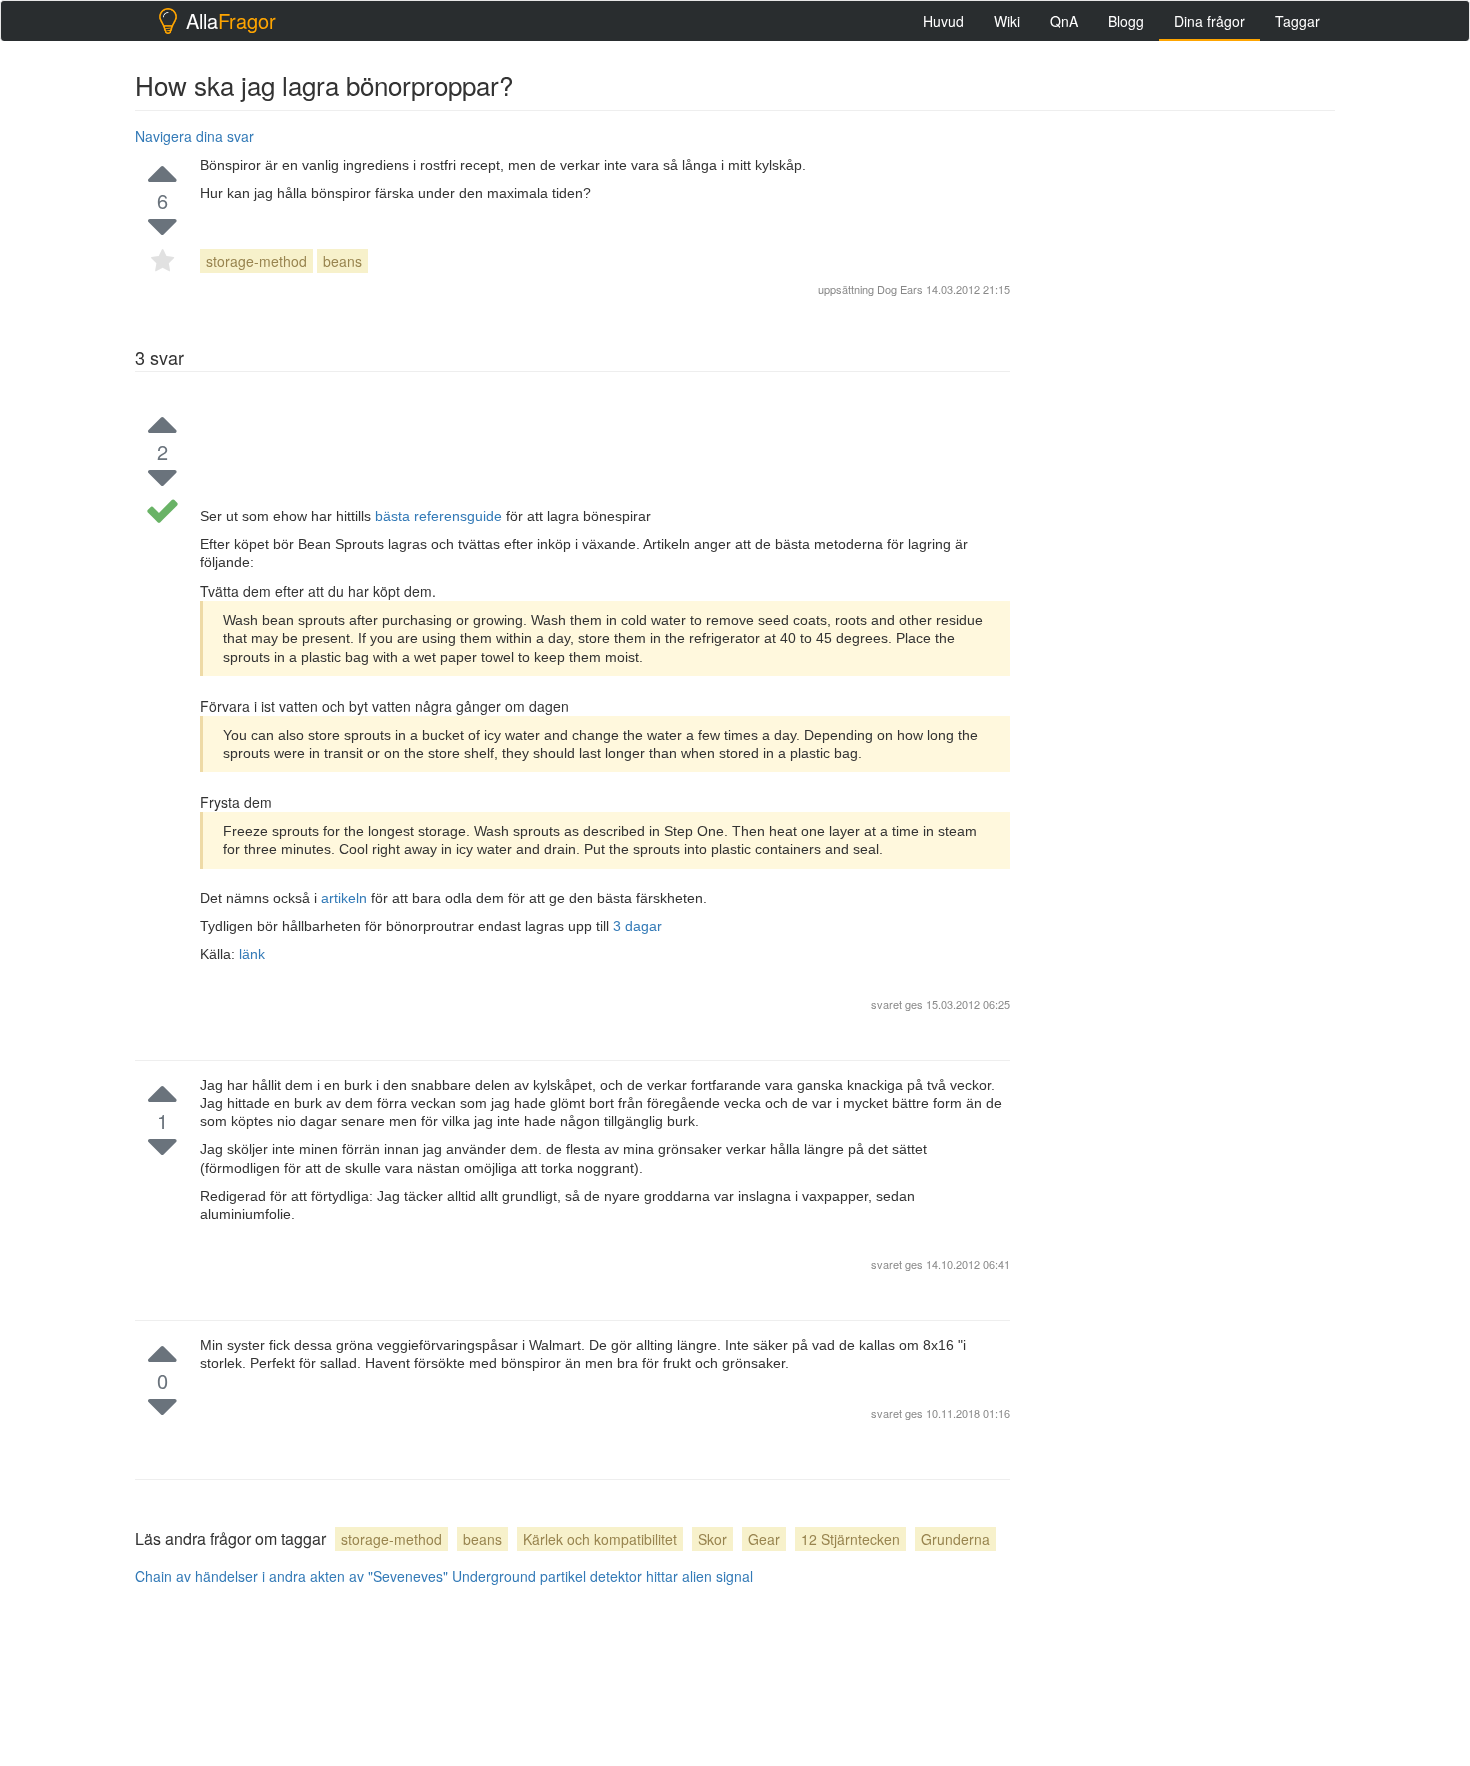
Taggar (1297, 21)
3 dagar (637, 926)
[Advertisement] (1185, 421)
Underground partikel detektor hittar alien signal (602, 1576)
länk (252, 954)
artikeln (346, 898)
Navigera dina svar (194, 136)
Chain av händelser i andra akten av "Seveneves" (291, 1576)
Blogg (1126, 21)
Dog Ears (900, 289)
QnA (1064, 21)
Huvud (943, 21)
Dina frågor (1209, 21)
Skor (712, 1539)
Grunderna (955, 1539)
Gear (764, 1539)
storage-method (256, 261)
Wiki (1007, 21)
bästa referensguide (440, 516)
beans (342, 261)
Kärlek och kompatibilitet (600, 1539)
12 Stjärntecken (850, 1539)
